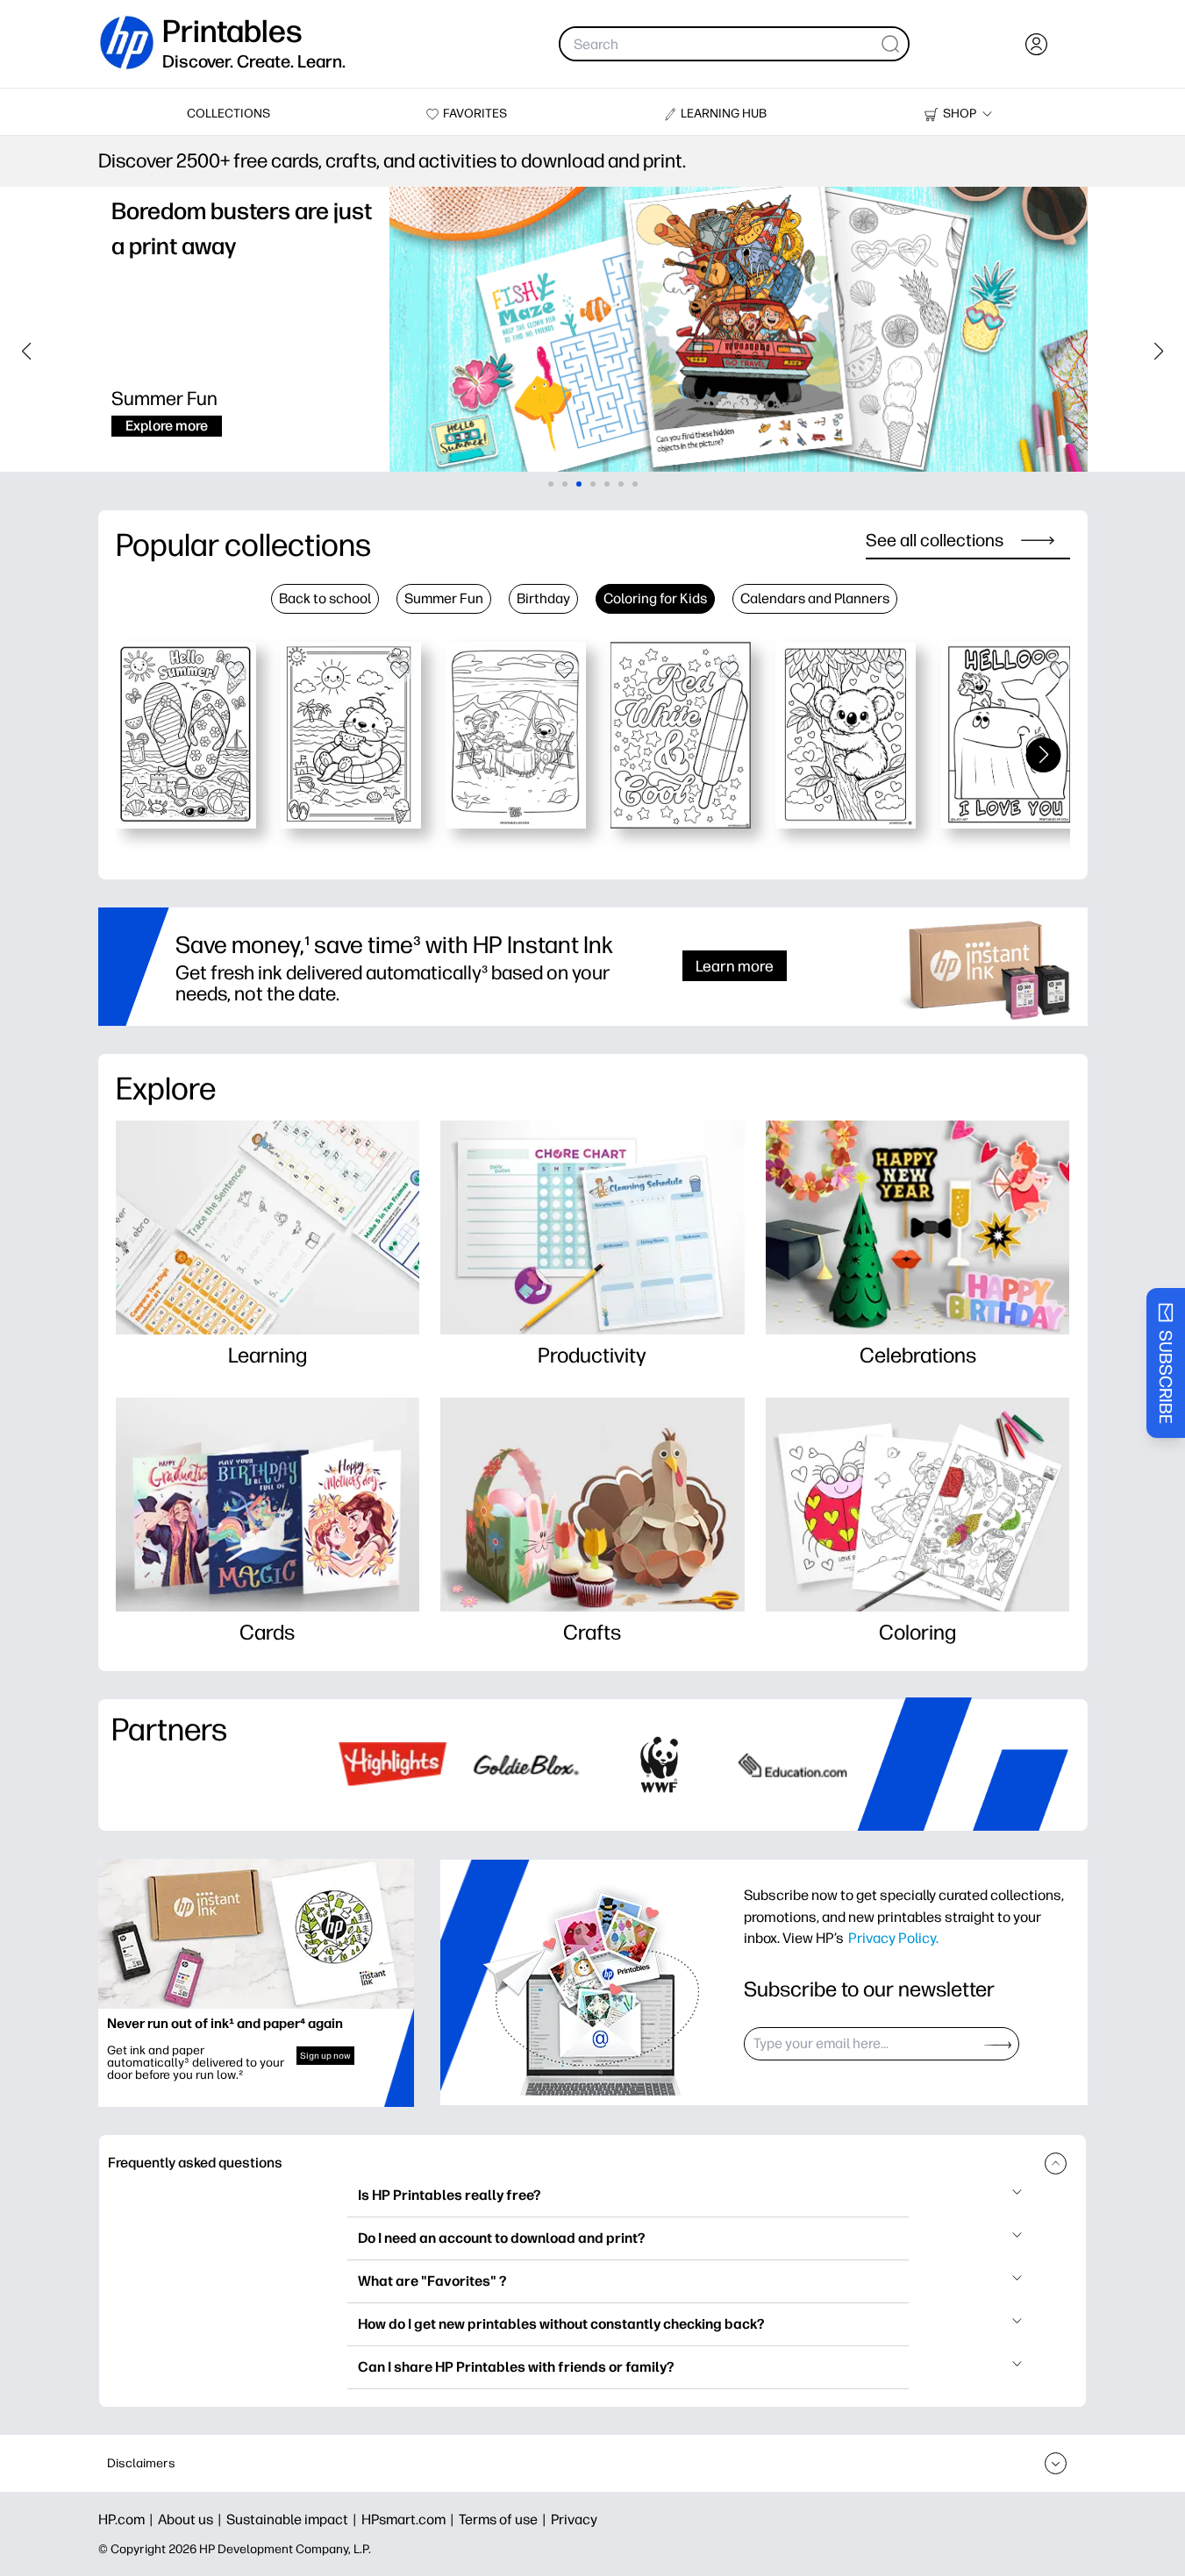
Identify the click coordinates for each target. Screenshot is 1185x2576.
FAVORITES (475, 114)
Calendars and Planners (815, 598)
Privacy (574, 2519)
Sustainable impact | (294, 2519)
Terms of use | (505, 2519)
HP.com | (128, 2519)
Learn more (735, 966)
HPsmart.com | (410, 2519)
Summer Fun (444, 598)
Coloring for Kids (655, 598)
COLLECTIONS (228, 114)
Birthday (543, 598)
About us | (192, 2519)
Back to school (325, 598)
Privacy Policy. (893, 1938)
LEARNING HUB (724, 114)
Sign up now (325, 2056)
